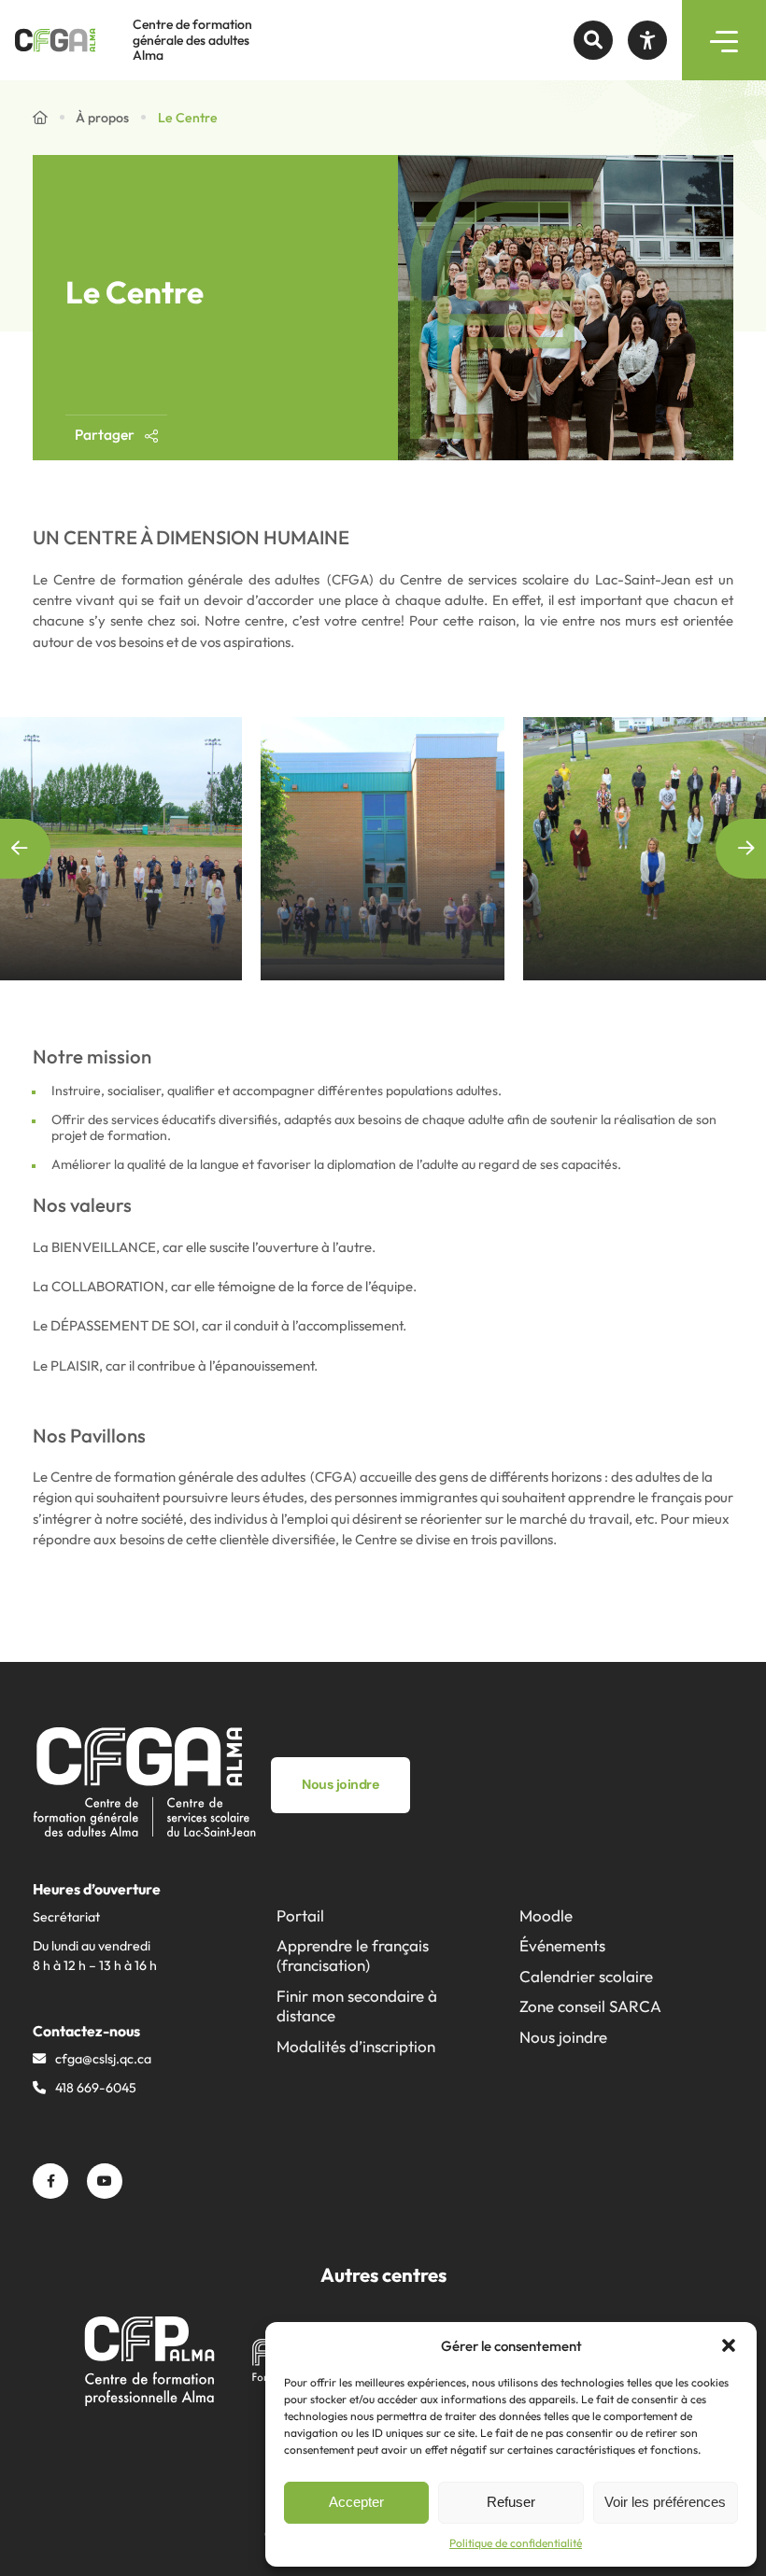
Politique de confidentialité (516, 2543)
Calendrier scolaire (586, 1976)
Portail (300, 1915)
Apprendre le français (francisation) (353, 1955)
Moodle (546, 1915)
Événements (562, 1945)
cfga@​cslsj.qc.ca (103, 2059)
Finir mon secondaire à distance (357, 2006)
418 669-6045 (96, 2088)
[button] (729, 2345)
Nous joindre (563, 2037)
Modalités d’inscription (356, 2046)
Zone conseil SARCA (590, 2006)
